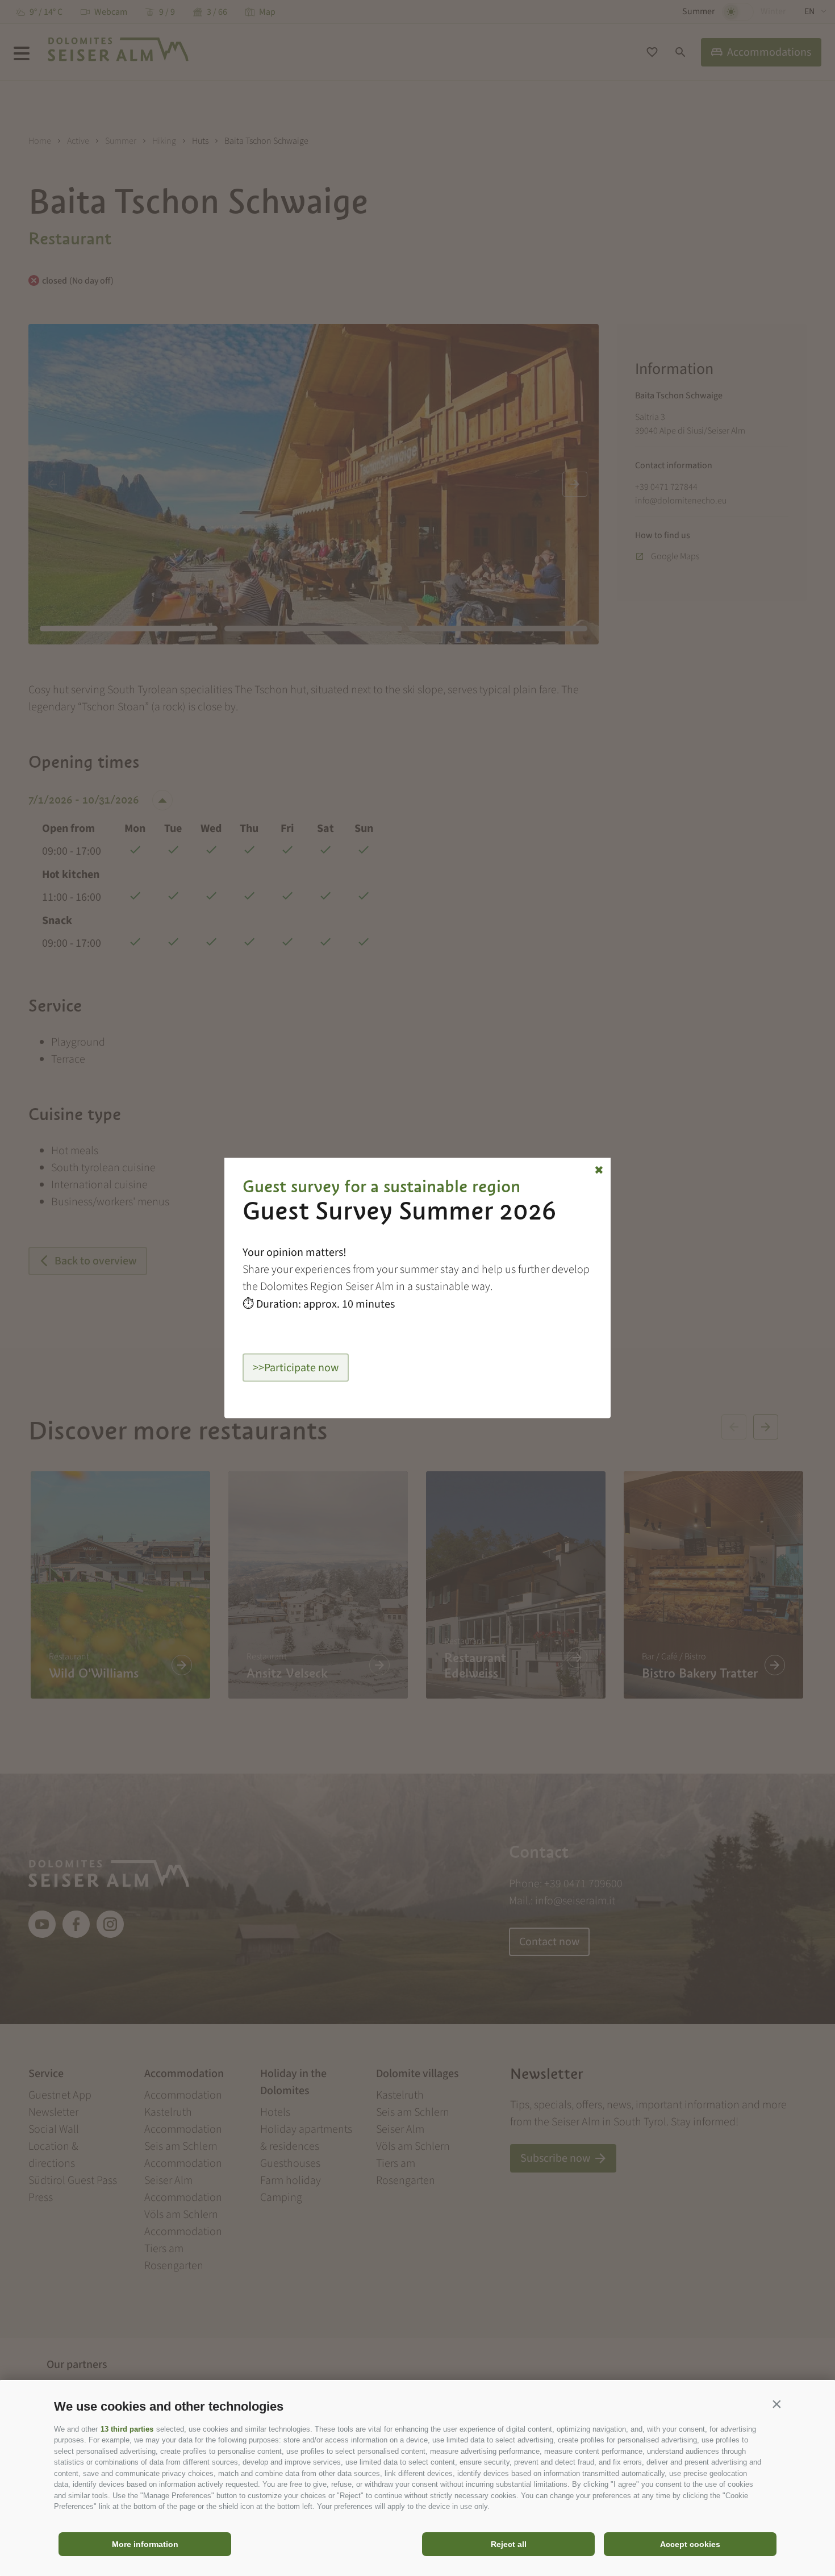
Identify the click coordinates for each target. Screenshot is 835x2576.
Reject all (509, 2544)
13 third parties (127, 2429)
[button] (776, 2404)
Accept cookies (690, 2544)
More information (145, 2544)
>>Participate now (296, 1368)
